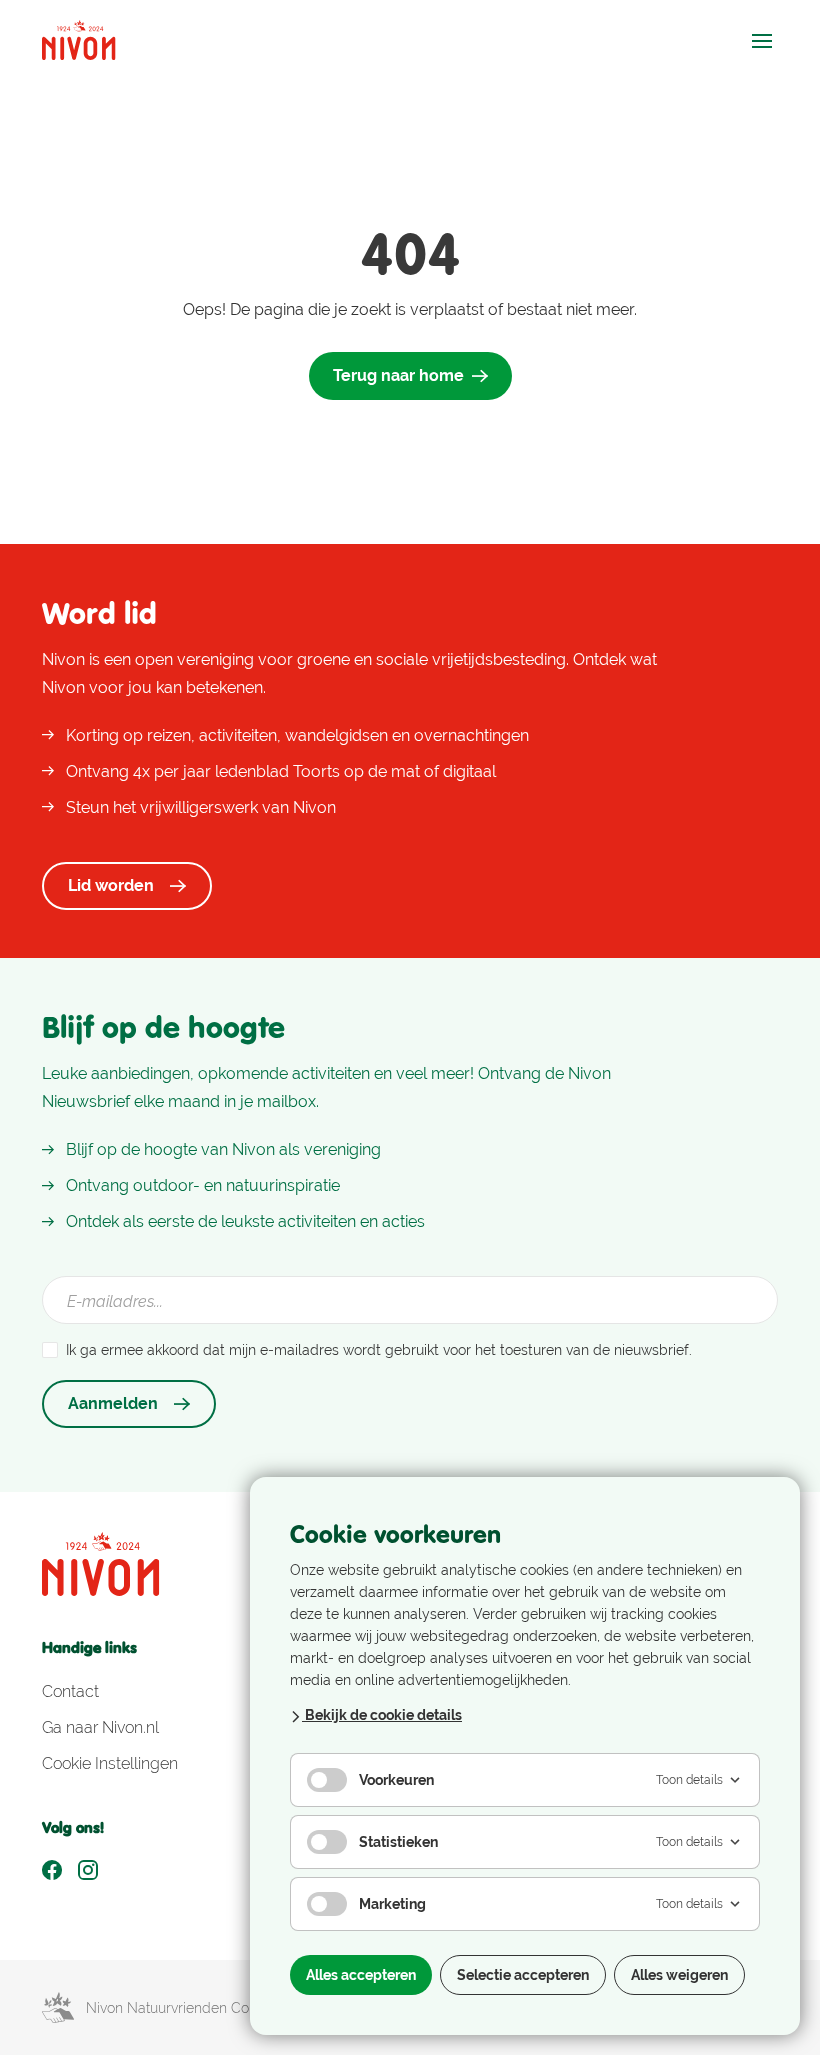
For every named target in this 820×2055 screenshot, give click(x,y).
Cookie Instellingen (110, 1763)
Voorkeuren (396, 1780)
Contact (70, 1691)
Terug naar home (398, 375)
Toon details (689, 1780)
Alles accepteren (361, 1975)
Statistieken (398, 1842)
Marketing (392, 1904)
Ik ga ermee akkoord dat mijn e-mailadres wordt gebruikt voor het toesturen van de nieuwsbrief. (379, 1350)
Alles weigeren (679, 1975)
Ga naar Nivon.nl (100, 1727)
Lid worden (111, 885)
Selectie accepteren (523, 1975)
